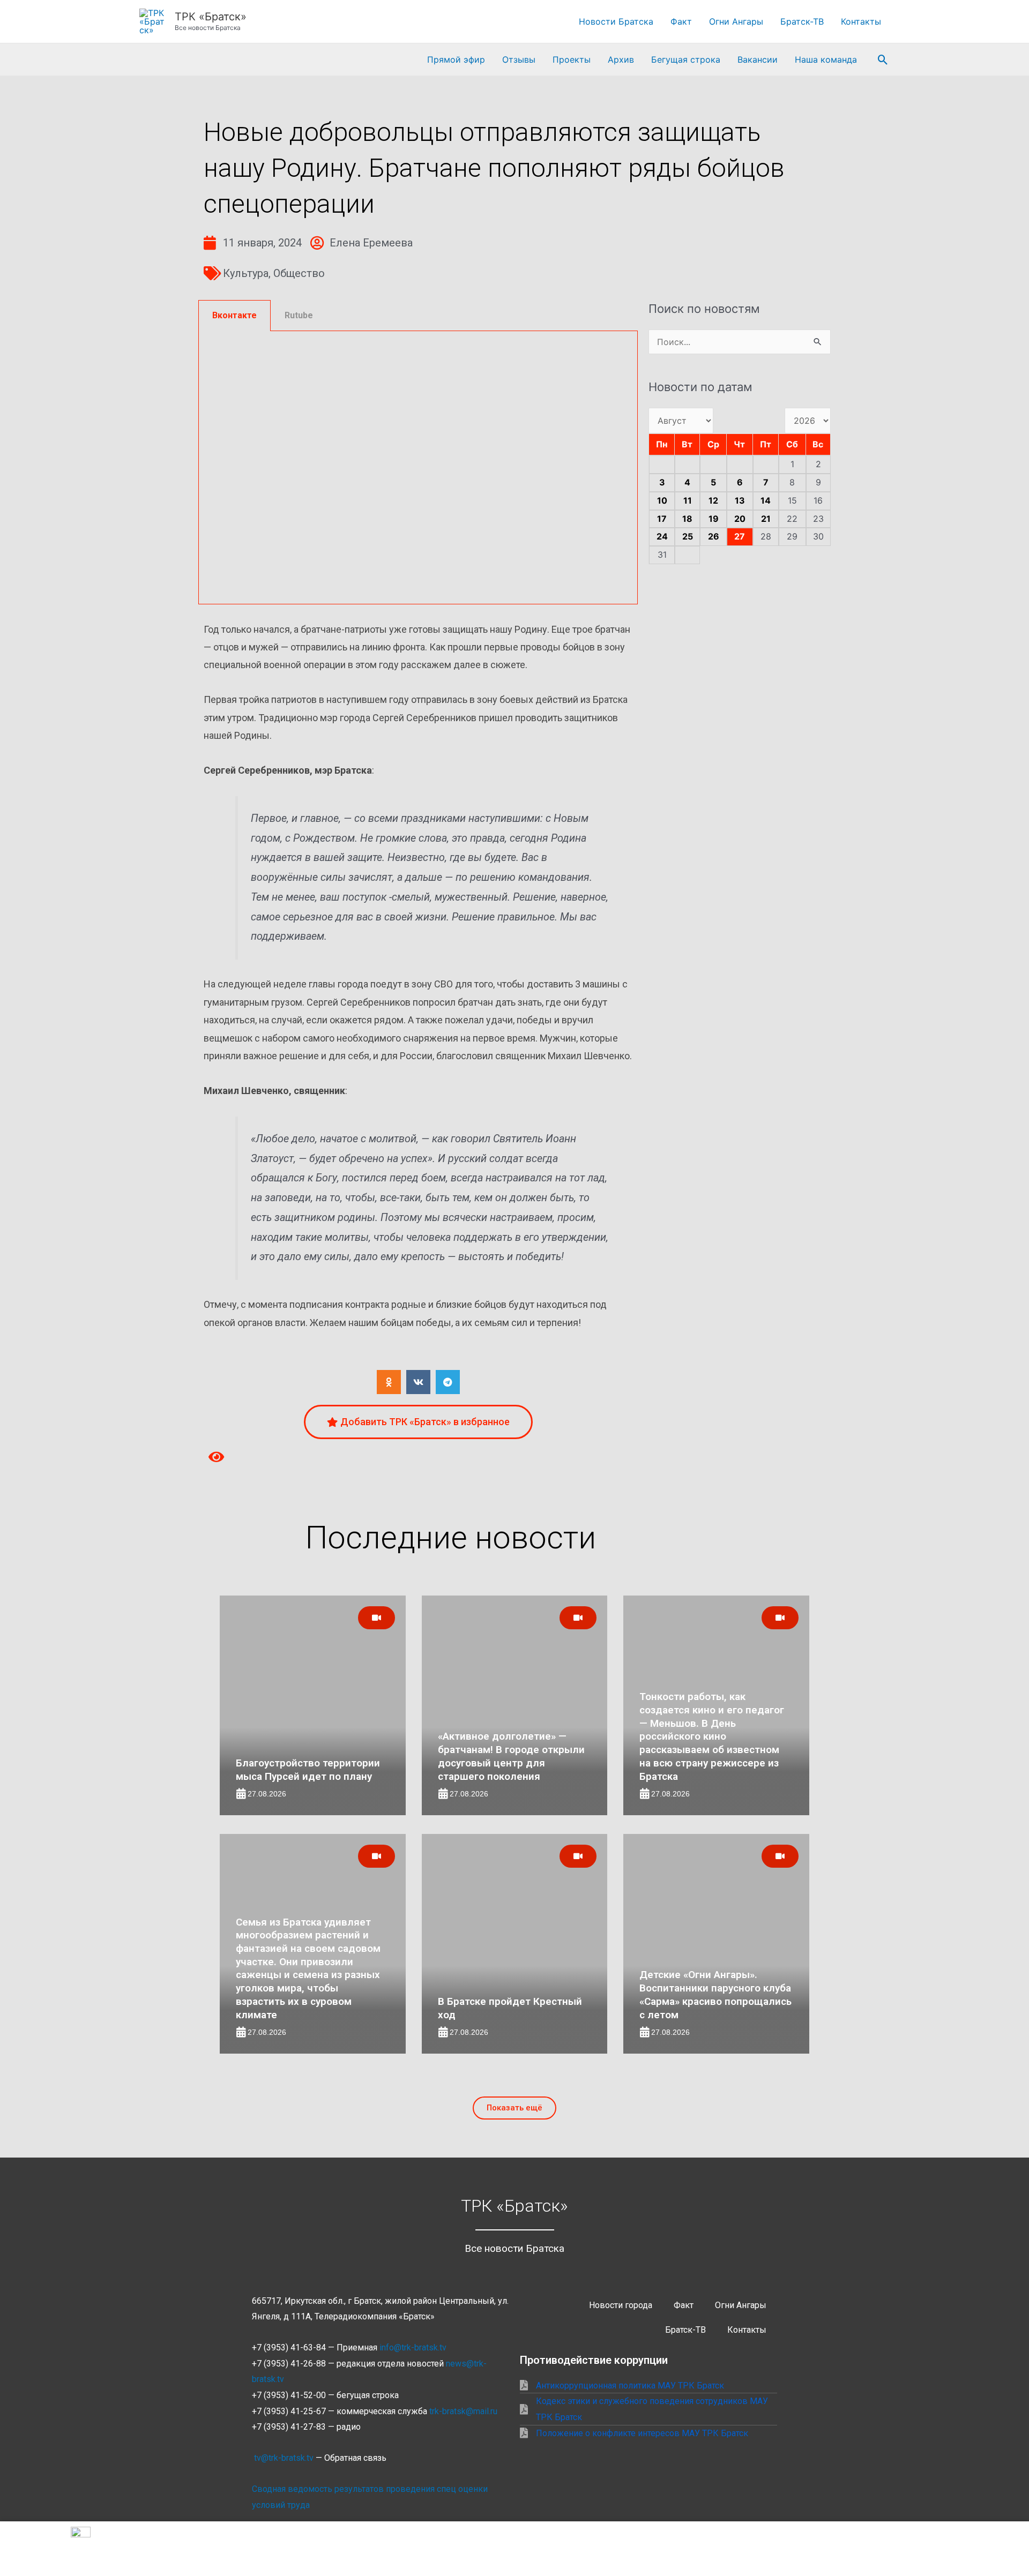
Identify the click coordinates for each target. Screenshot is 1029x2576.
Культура (246, 273)
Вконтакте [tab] (234, 315)
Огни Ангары (736, 21)
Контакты (861, 21)
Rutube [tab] (299, 315)
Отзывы (519, 59)
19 (714, 519)
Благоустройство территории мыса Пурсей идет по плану (308, 1770)
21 (766, 519)
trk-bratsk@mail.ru (463, 2411)
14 (766, 500)
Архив (621, 59)
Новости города (621, 2305)
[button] (883, 60)
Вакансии (758, 59)
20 (740, 519)
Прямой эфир (456, 59)
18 (687, 519)
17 (662, 519)
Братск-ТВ (802, 21)
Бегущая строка (686, 59)
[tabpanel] (418, 468)
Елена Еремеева (371, 243)
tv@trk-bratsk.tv (284, 2458)
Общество (299, 273)
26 (714, 536)
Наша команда (826, 59)
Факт (681, 21)
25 (688, 536)
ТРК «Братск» (211, 17)
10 (662, 500)
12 (713, 500)
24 (662, 536)
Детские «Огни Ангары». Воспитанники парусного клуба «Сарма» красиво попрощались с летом (715, 1994)
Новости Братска (616, 21)
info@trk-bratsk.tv (413, 2347)
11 (688, 500)
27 (740, 536)
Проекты (572, 59)
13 (740, 500)
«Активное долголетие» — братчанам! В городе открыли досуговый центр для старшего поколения (511, 1756)
